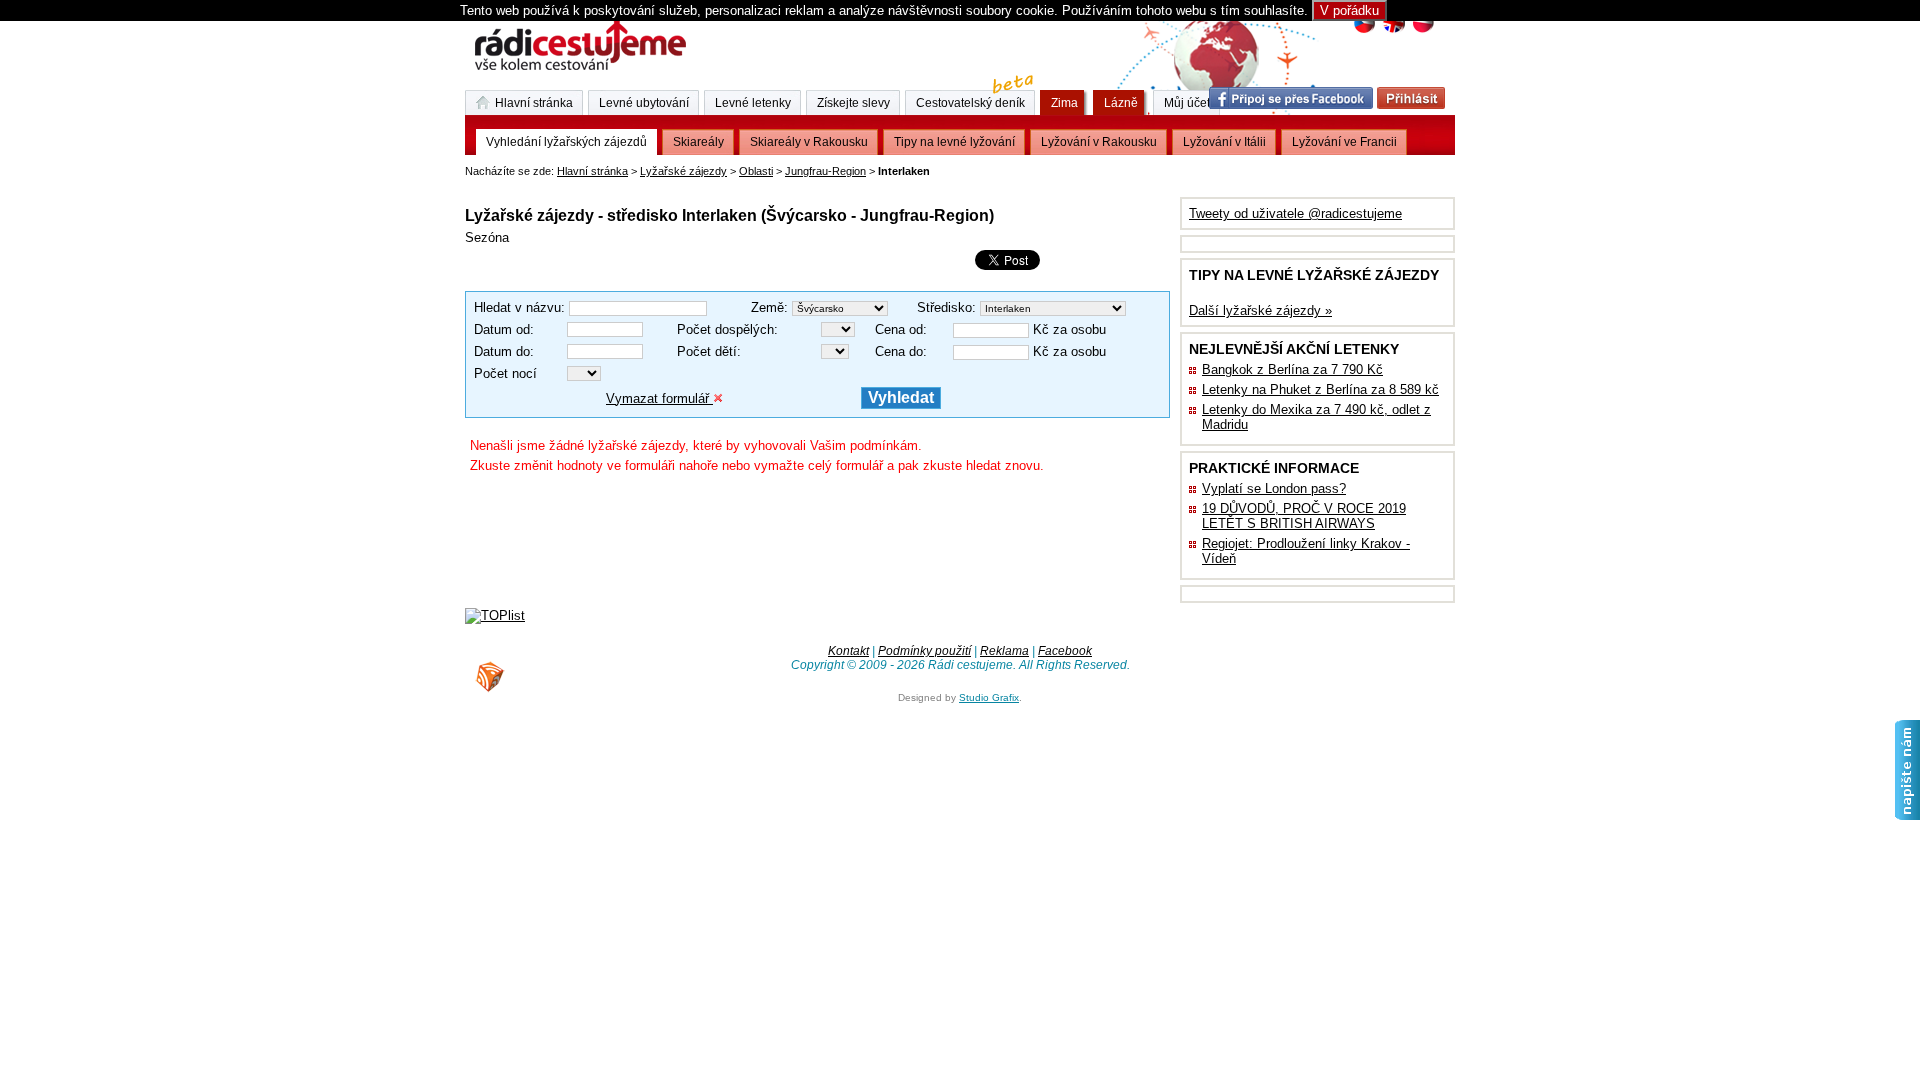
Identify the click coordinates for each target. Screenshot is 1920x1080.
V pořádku (1349, 10)
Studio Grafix (989, 697)
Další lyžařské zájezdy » (1260, 310)
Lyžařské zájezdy (683, 171)
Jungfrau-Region (825, 171)
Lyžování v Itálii (1224, 142)
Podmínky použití (924, 651)
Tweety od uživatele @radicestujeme (1295, 213)
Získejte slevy (853, 103)
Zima (1064, 103)
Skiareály (698, 142)
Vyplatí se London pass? (1274, 488)
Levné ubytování (644, 103)
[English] (1393, 30)
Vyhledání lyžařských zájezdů (566, 142)
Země (767, 307)
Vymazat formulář (659, 398)
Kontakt (848, 651)
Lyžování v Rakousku (1099, 142)
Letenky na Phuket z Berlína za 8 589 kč (1320, 389)
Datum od (502, 329)
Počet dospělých (725, 329)
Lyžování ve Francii (1344, 142)
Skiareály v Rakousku (809, 142)
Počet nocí (505, 373)
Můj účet (1187, 103)
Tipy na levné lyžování (954, 142)
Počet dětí (707, 351)
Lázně (1121, 103)
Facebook (1065, 651)
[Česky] (1364, 30)
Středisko (944, 307)
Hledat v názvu (517, 307)
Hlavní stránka (592, 171)
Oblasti (756, 171)
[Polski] (1422, 30)
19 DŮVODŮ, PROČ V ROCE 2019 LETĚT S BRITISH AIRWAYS (1304, 516)
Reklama (1004, 651)
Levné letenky (753, 103)
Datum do (502, 351)
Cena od (899, 329)
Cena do (899, 351)
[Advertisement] (699, 184)
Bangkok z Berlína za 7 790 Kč (1292, 369)
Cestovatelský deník (970, 103)
